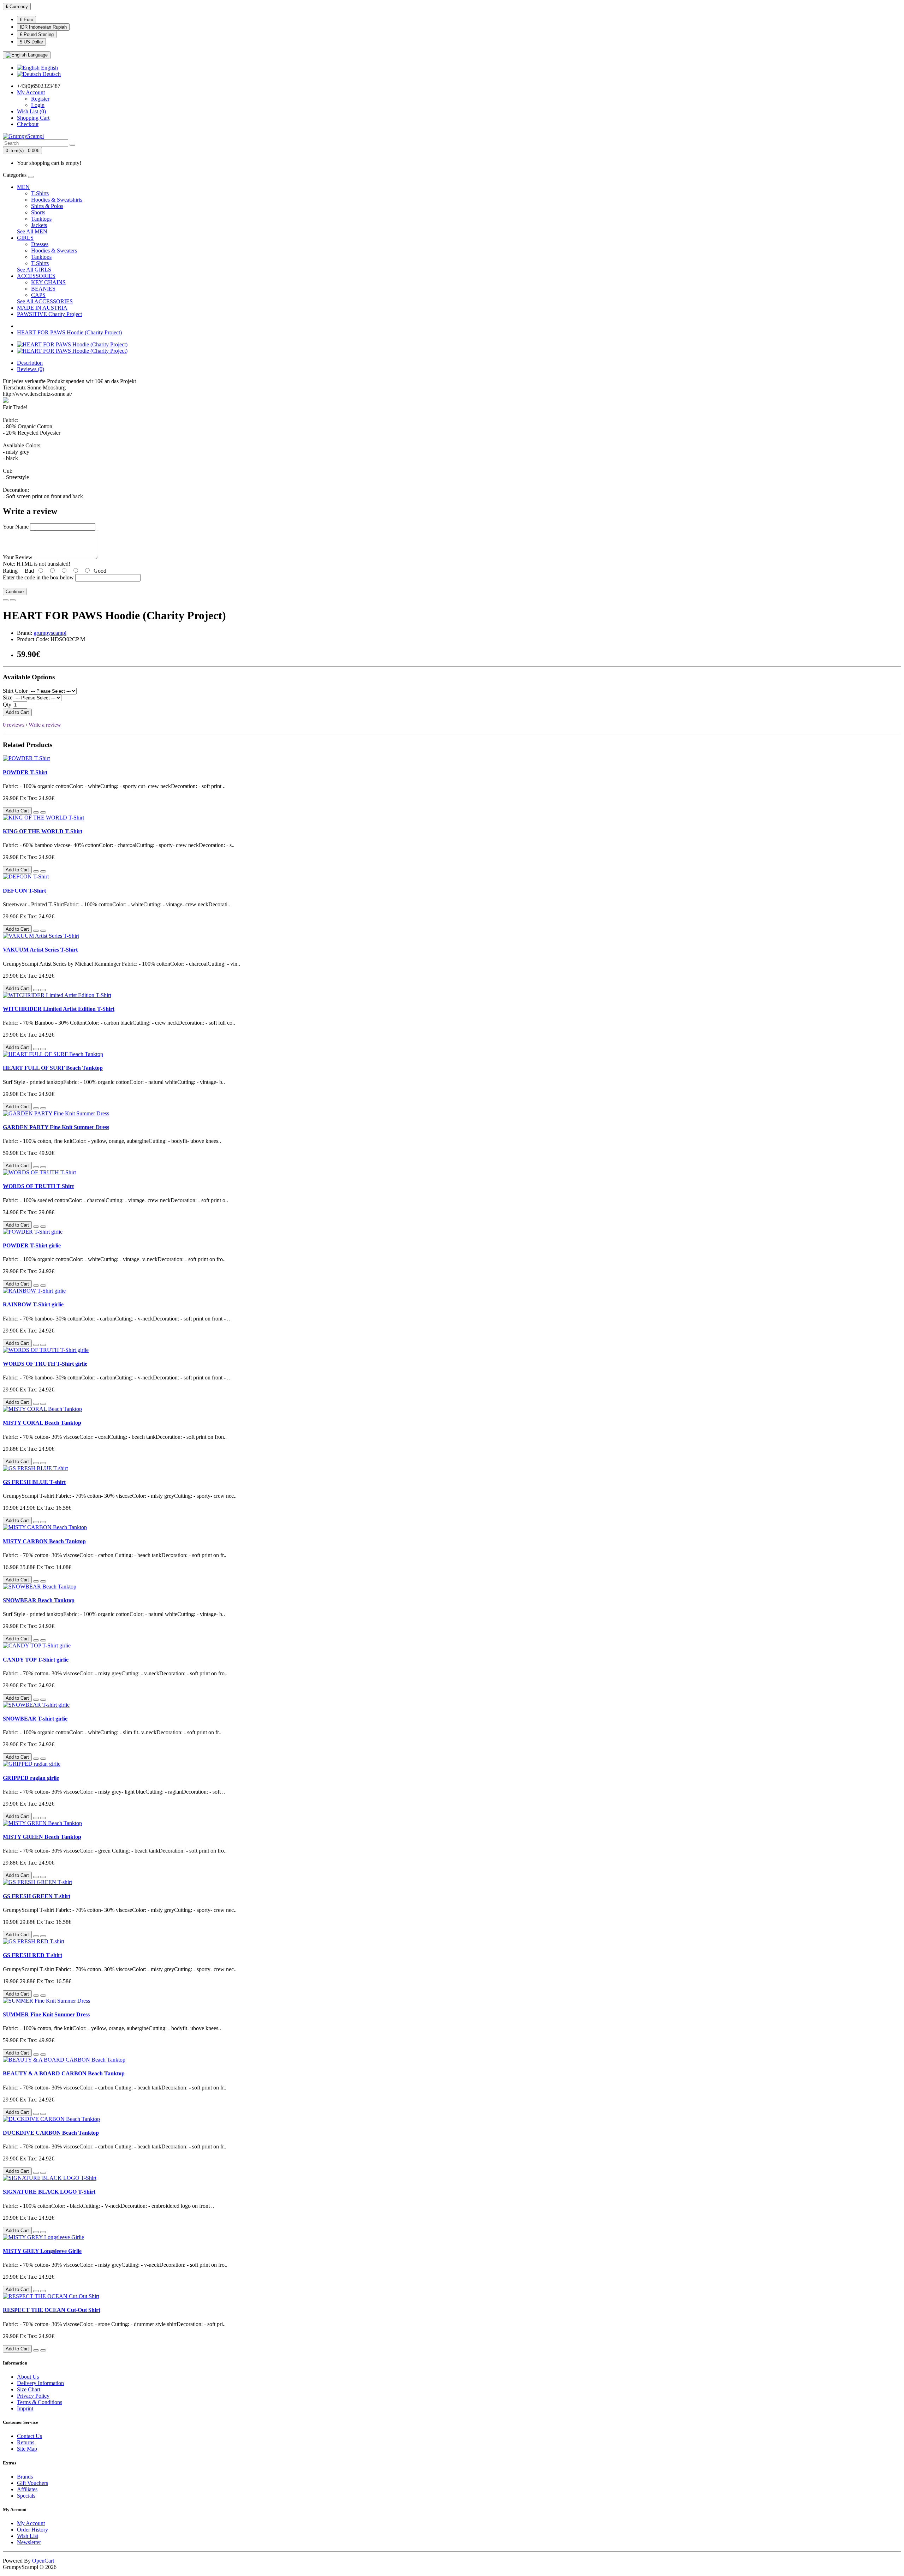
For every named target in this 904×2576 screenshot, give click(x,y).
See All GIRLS (34, 270)
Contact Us (29, 2436)
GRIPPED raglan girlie (31, 1778)
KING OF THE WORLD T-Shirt (43, 831)
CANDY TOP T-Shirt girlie (36, 1660)
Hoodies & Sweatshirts (57, 200)
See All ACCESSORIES (45, 301)
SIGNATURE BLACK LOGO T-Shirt (49, 2192)
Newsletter (29, 2542)
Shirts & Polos (47, 206)
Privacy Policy (33, 2396)
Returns (26, 2442)
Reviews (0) (31, 369)
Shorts (38, 212)
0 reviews (14, 725)
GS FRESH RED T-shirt (32, 1955)
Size (8, 697)
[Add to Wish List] (6, 600)
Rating (10, 571)
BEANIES (43, 289)
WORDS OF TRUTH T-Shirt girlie (45, 1364)
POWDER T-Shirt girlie (32, 1245)
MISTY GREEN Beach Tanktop (42, 1837)
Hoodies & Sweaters (54, 251)
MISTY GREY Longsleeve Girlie (42, 2251)
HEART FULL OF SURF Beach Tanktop (53, 1068)
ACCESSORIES (36, 276)
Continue (15, 592)
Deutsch (51, 74)
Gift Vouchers (32, 2483)
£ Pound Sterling (37, 34)
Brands (25, 2477)
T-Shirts (40, 193)
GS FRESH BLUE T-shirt (34, 1482)
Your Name (16, 527)
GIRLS (25, 238)
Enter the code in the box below (38, 577)
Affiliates (27, 2489)
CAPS (38, 295)
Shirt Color (15, 691)
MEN (23, 187)
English (49, 68)
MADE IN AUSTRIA (42, 308)
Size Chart (29, 2389)
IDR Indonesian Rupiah (43, 27)
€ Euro (26, 20)
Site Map (27, 2449)
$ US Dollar (31, 42)
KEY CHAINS (48, 282)
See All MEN (32, 231)
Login (38, 105)
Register (40, 99)
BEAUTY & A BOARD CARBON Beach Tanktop (64, 2073)
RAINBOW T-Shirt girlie (33, 1304)
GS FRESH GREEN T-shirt (37, 1896)
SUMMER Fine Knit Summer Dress (46, 2014)
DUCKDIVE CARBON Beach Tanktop (51, 2133)
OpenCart (43, 2561)
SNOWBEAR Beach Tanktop (39, 1600)
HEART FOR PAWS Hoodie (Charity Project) (69, 332)
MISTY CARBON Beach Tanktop (44, 1541)
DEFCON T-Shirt (24, 891)
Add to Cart (17, 712)
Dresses (40, 244)
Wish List (28, 2536)
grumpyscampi (50, 633)
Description (30, 363)
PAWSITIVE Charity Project (49, 314)
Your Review (18, 557)
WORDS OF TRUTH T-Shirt (38, 1186)
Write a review (45, 725)
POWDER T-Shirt (25, 772)
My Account (31, 2523)
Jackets (39, 225)
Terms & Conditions (40, 2402)
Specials (26, 2496)
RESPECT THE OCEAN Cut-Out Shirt (52, 2310)
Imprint (25, 2408)
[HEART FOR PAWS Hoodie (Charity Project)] (72, 344)
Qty (7, 705)
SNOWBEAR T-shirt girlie (35, 1719)
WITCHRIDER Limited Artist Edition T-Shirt (59, 1009)
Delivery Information (40, 2383)
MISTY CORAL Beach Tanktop (42, 1423)
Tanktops (41, 219)
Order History (32, 2530)
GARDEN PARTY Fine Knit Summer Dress (56, 1127)
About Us (28, 2377)
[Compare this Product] (13, 600)
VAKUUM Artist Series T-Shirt (40, 950)
